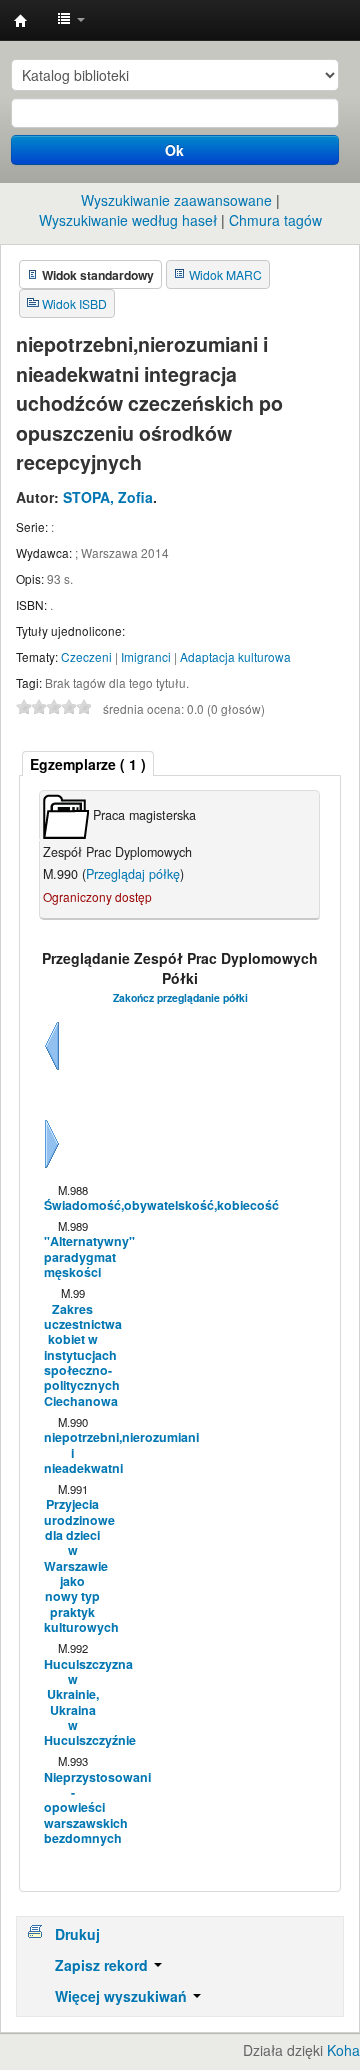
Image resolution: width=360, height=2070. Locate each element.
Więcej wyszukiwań (123, 1996)
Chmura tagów (275, 220)
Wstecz (52, 1070)
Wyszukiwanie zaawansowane (176, 200)
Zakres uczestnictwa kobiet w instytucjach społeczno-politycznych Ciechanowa (72, 1355)
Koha (343, 2050)
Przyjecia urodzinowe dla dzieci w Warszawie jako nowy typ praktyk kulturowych (72, 1566)
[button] (71, 20)
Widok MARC (225, 274)
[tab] (88, 763)
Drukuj (77, 1934)
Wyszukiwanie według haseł (128, 220)
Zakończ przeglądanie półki (180, 997)
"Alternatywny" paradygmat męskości (72, 1257)
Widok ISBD (74, 303)
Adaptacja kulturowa (235, 656)
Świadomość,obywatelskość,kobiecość (72, 1205)
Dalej (52, 1168)
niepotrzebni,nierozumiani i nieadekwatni (72, 1453)
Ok (174, 150)
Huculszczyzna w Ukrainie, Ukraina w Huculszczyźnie (72, 1703)
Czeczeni (86, 656)
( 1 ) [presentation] (88, 764)
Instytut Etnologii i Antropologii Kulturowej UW (21, 21)
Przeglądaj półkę (133, 874)
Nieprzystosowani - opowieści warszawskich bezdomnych (72, 1808)
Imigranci (146, 656)
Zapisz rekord (103, 1965)
